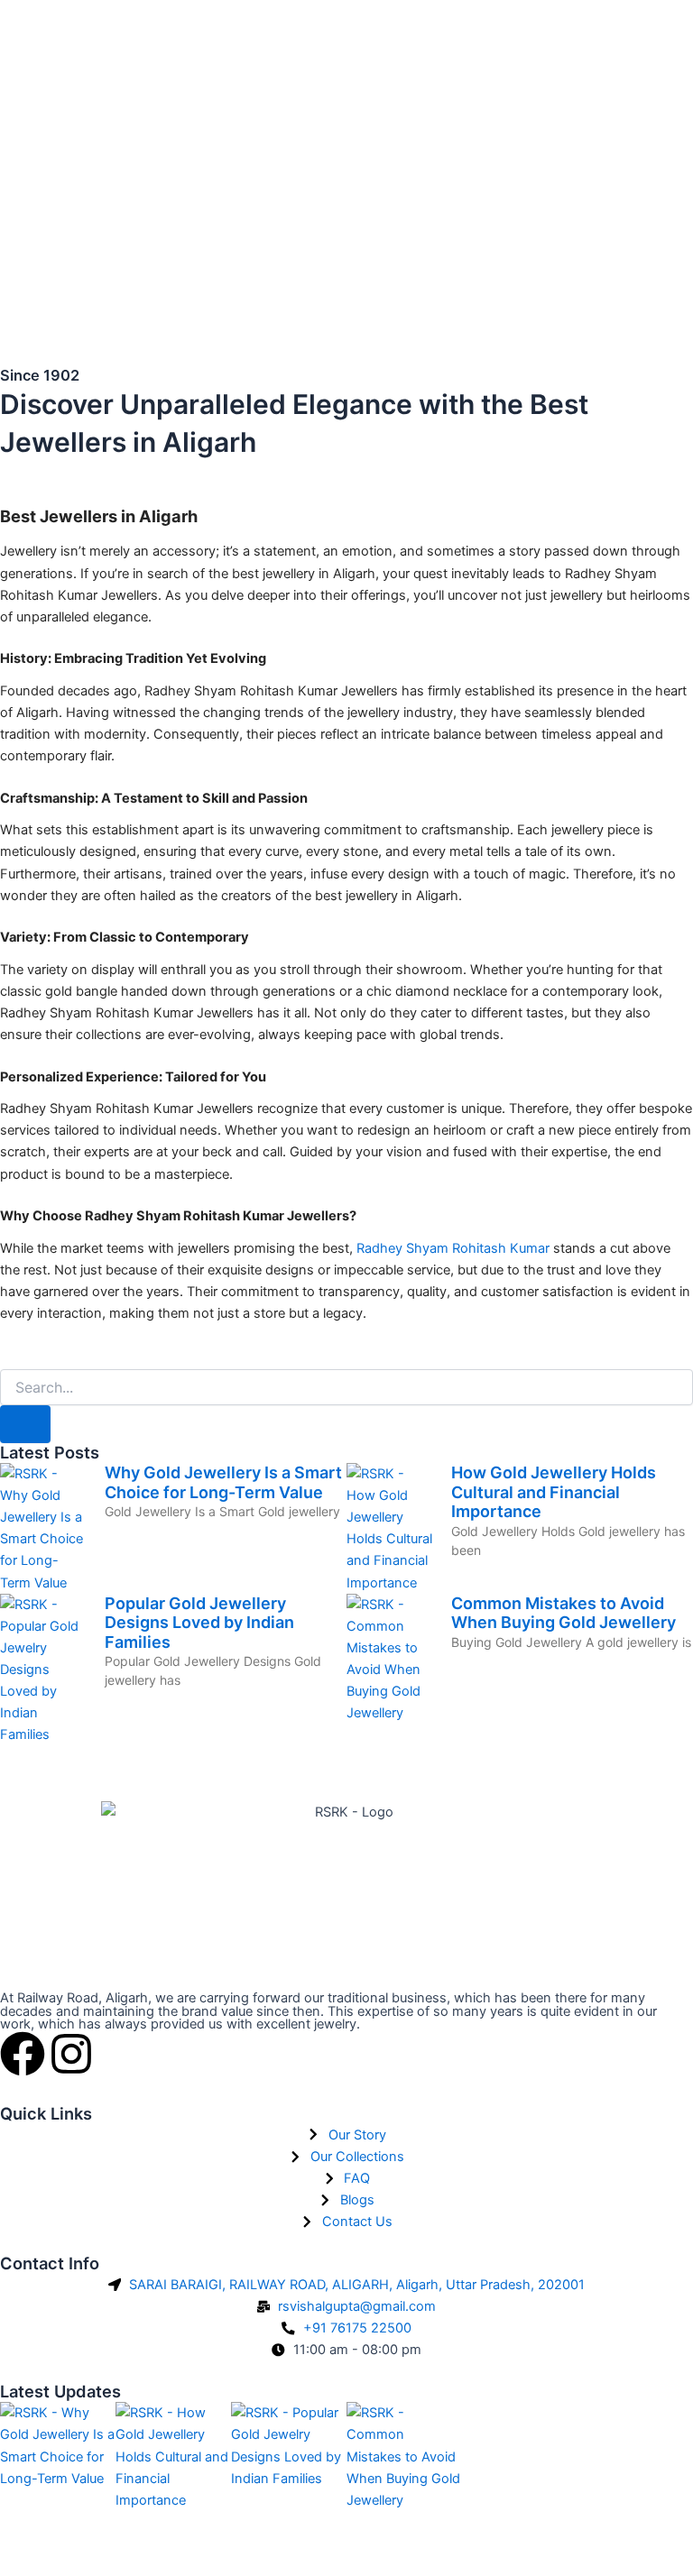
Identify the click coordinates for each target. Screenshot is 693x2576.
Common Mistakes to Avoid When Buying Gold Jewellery (564, 1613)
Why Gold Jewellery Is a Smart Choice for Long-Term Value (223, 1482)
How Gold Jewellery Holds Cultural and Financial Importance (554, 1492)
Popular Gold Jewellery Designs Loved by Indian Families (199, 1623)
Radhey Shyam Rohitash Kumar (453, 1248)
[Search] (25, 1425)
